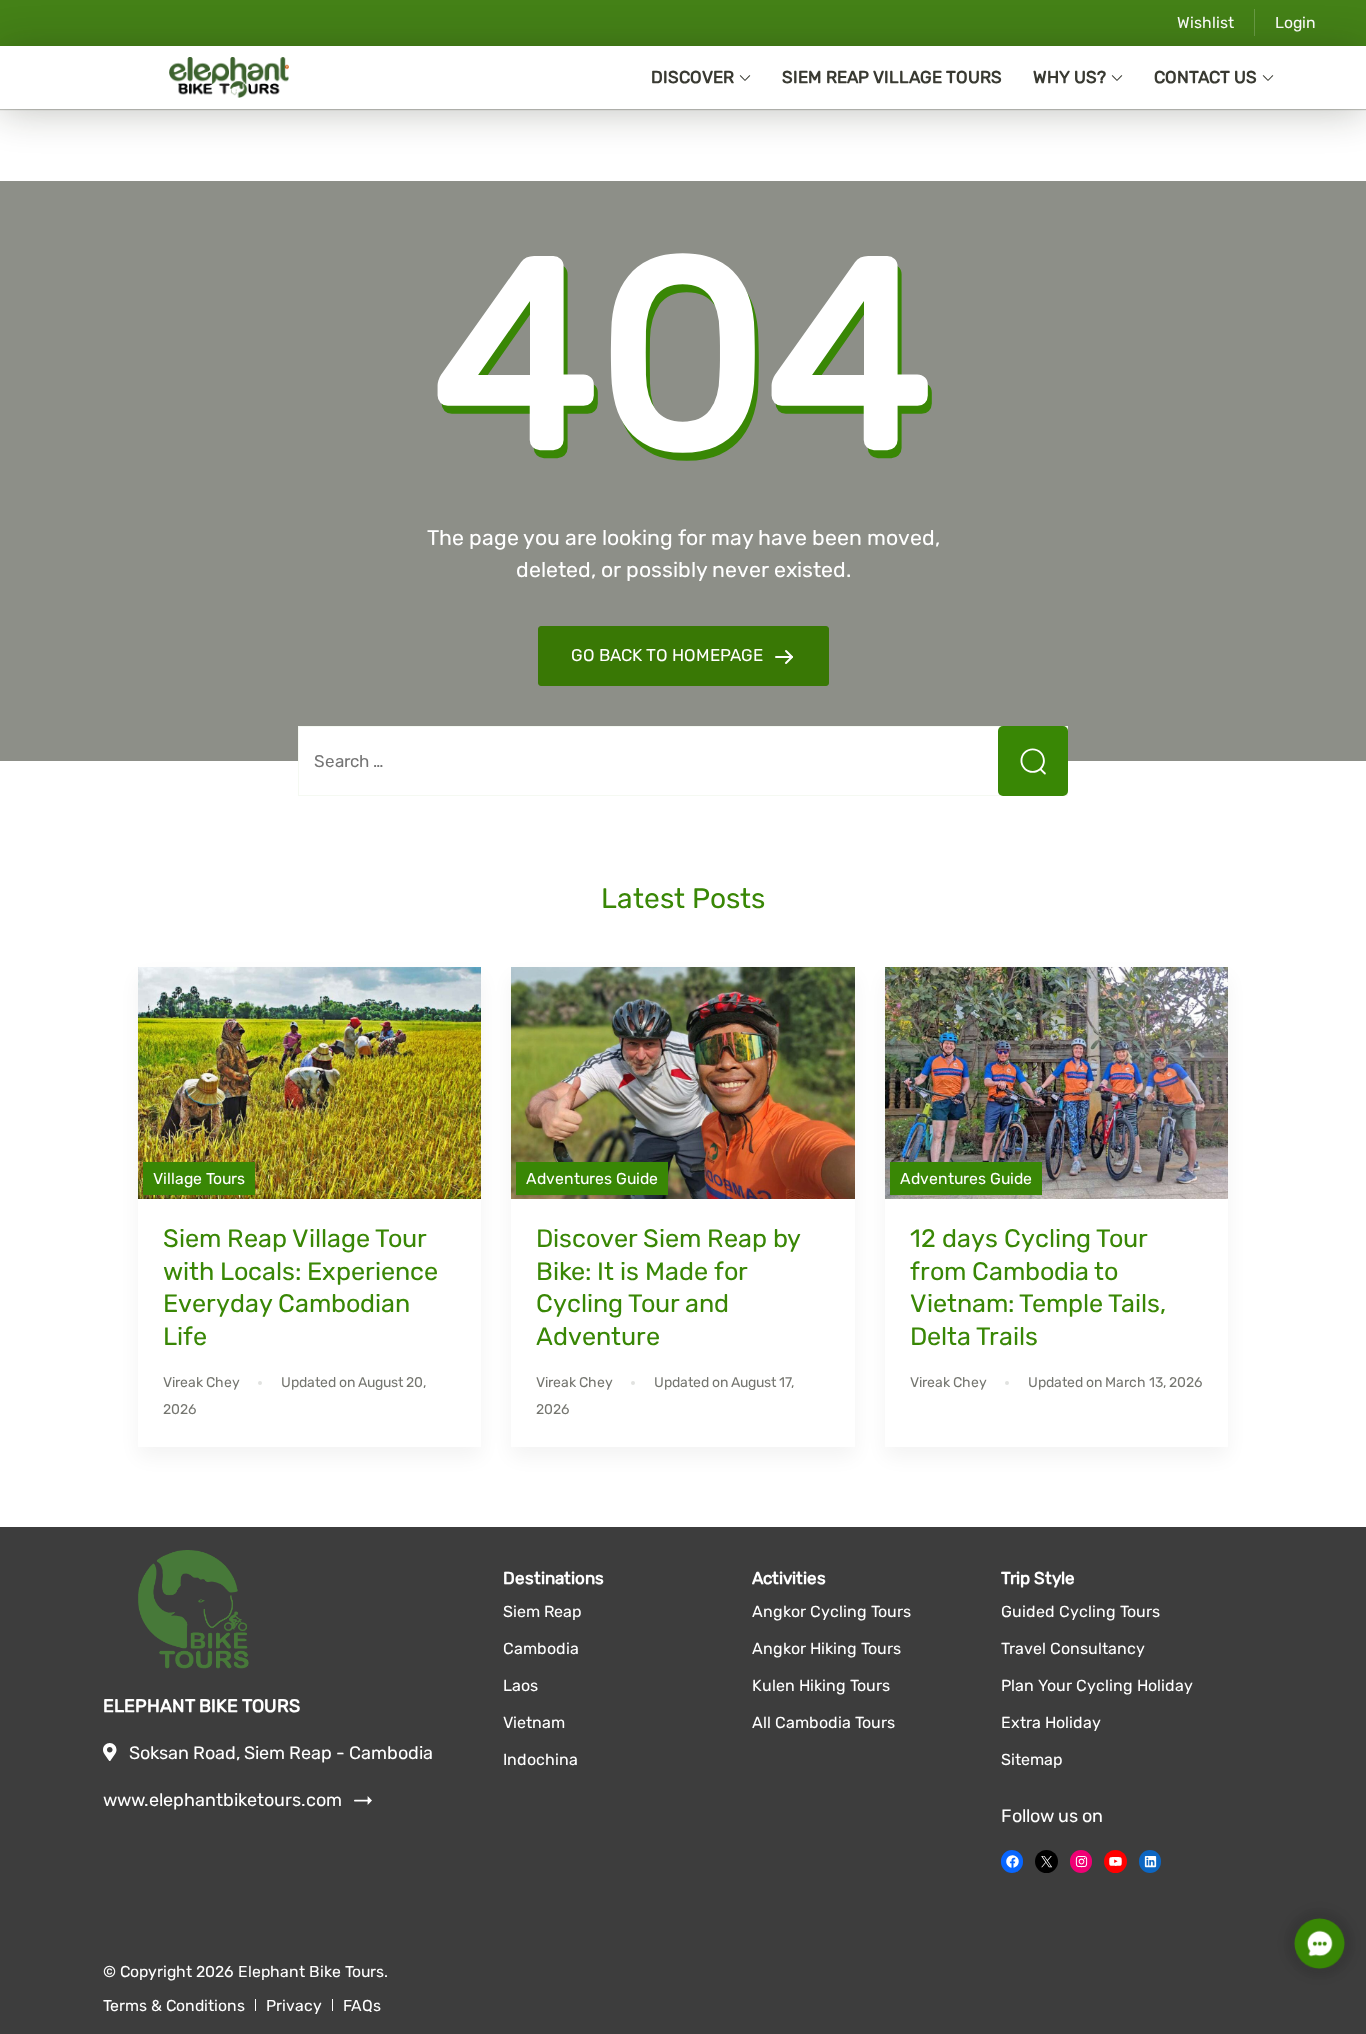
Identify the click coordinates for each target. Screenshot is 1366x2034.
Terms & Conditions (174, 2005)
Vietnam (534, 1722)
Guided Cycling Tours (1080, 1611)
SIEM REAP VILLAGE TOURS (892, 77)
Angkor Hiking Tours (826, 1648)
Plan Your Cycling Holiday (1097, 1685)
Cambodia (541, 1648)
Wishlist (1205, 22)
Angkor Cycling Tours (831, 1611)
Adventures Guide (592, 1178)
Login (1295, 22)
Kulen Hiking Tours (821, 1685)
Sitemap (1032, 1759)
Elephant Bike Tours (311, 1971)
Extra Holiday (1051, 1722)
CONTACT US (1205, 77)
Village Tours (199, 1178)
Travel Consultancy (1073, 1648)
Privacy (294, 2005)
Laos (520, 1685)
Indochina (540, 1759)
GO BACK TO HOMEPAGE (669, 655)
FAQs (362, 2005)
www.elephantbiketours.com (237, 1801)
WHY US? (1069, 77)
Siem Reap (542, 1611)
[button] (1320, 1944)
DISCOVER (692, 77)
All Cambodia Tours (823, 1722)
